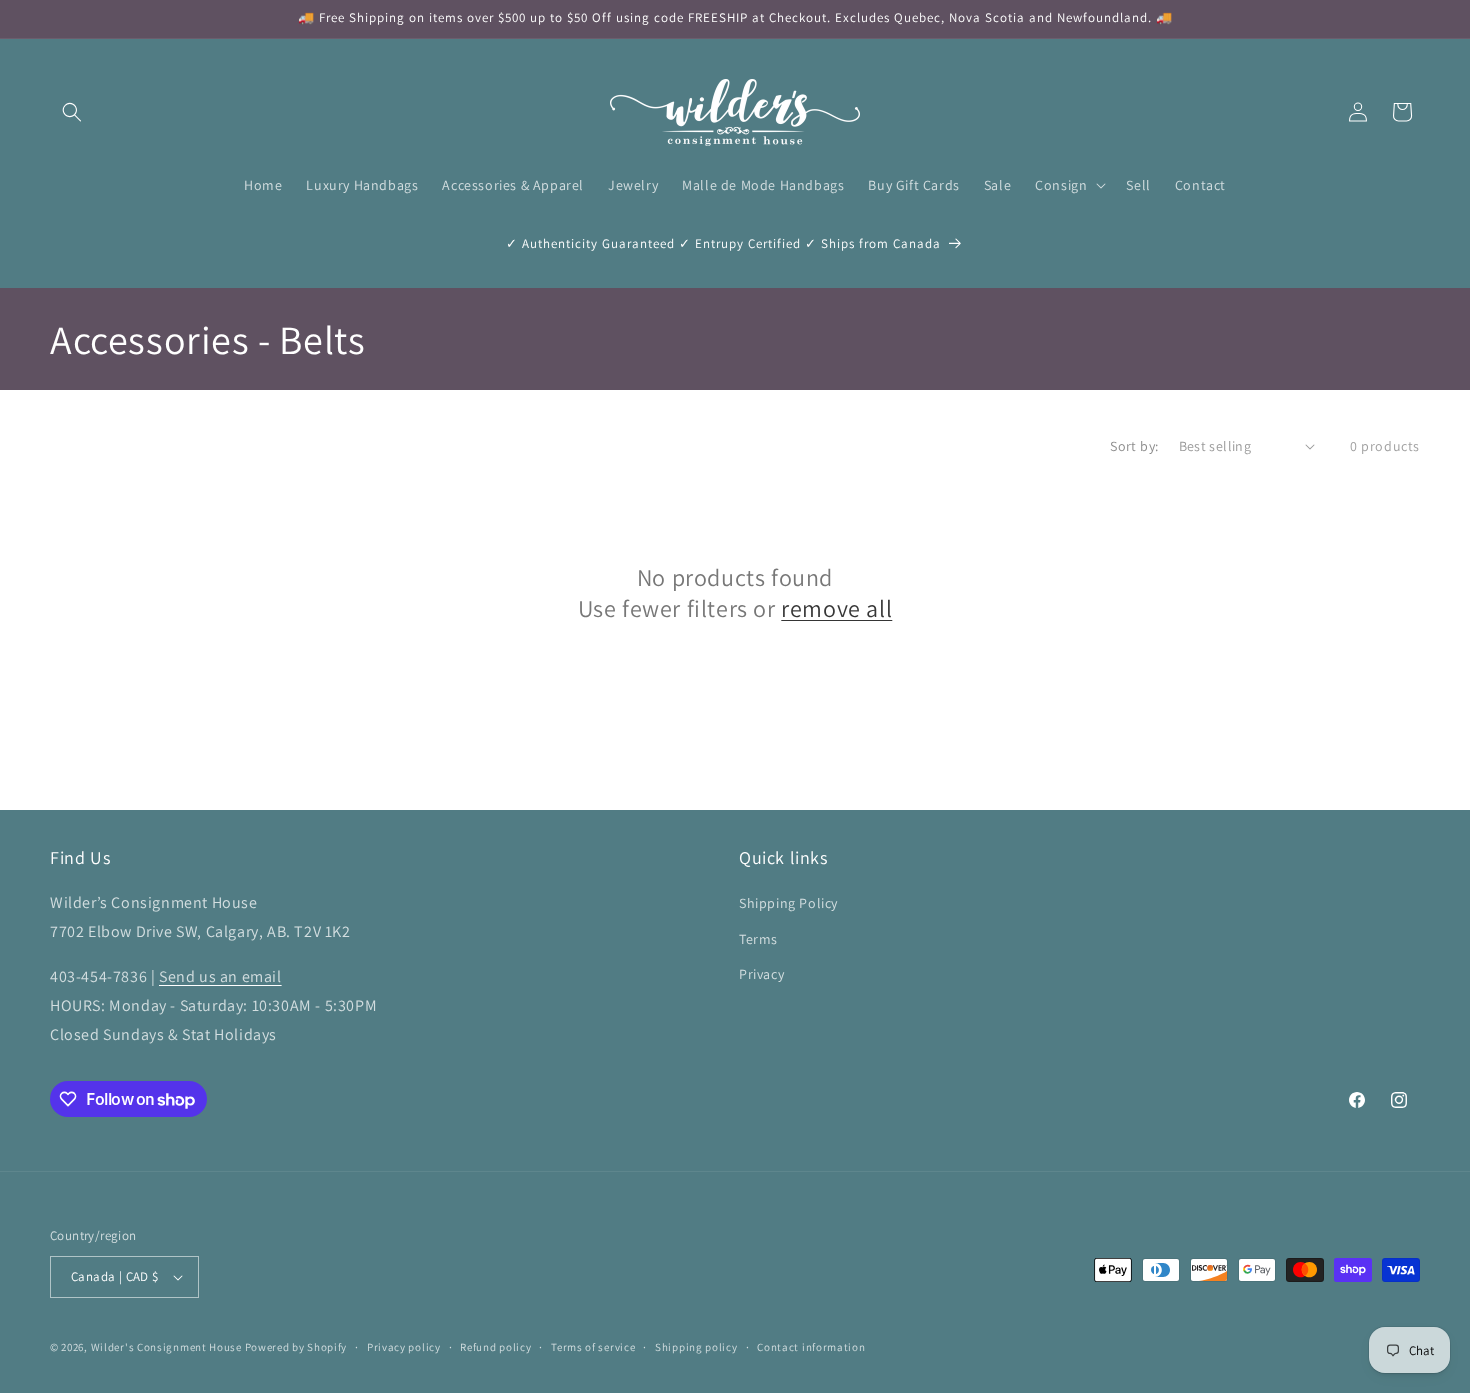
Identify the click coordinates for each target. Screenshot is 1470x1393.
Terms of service (593, 1347)
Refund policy (495, 1347)
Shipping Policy (788, 903)
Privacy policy (404, 1347)
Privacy (761, 974)
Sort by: (1134, 446)
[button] (72, 112)
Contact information (811, 1347)
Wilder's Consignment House (166, 1347)
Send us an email (220, 976)
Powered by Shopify (296, 1347)
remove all (836, 608)
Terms (758, 939)
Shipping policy (696, 1347)
